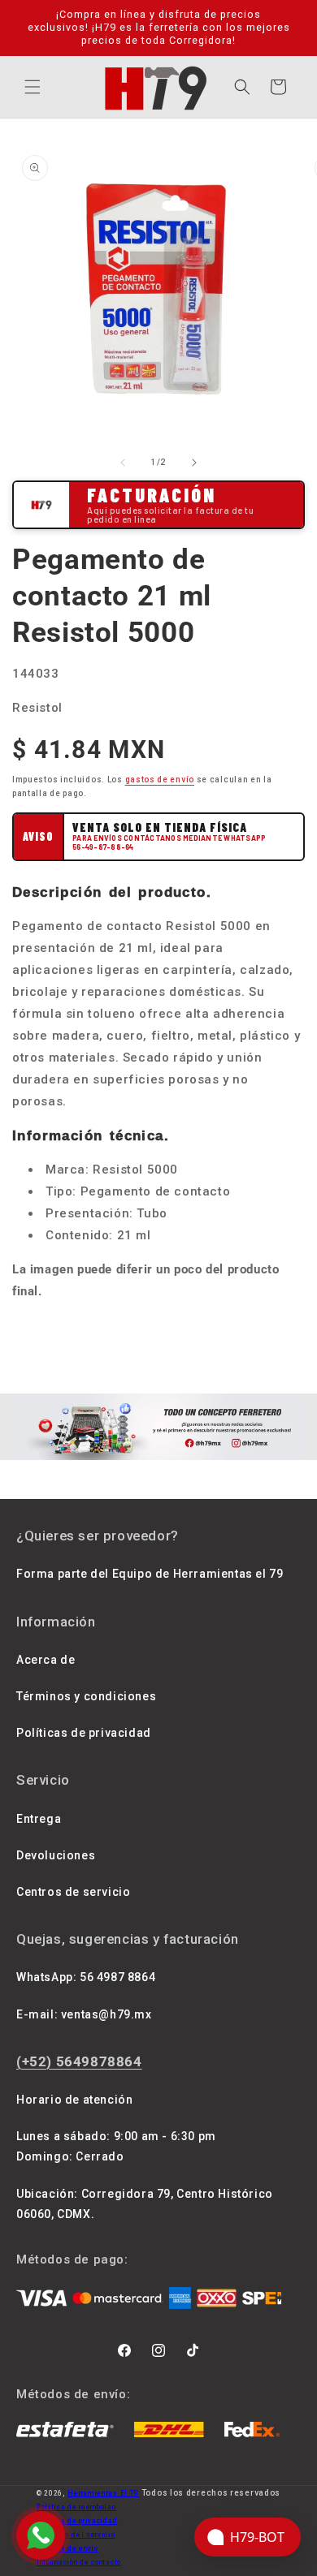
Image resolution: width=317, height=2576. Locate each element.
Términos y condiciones (86, 1696)
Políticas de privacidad (84, 1733)
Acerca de (46, 1660)
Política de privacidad (77, 2521)
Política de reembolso (76, 2507)
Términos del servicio (76, 2535)
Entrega (39, 1819)
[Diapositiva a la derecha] (194, 463)
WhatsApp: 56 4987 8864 (86, 1977)
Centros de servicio (73, 1892)
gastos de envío (160, 780)
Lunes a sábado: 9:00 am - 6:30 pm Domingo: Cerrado (116, 2146)
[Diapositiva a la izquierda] (123, 463)
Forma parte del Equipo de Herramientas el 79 (150, 1574)
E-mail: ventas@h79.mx (84, 2014)
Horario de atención (74, 2100)
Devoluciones (56, 1855)
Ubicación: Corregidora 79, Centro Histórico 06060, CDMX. (145, 2204)
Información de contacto (79, 2562)
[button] (33, 87)
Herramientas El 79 (103, 2493)
